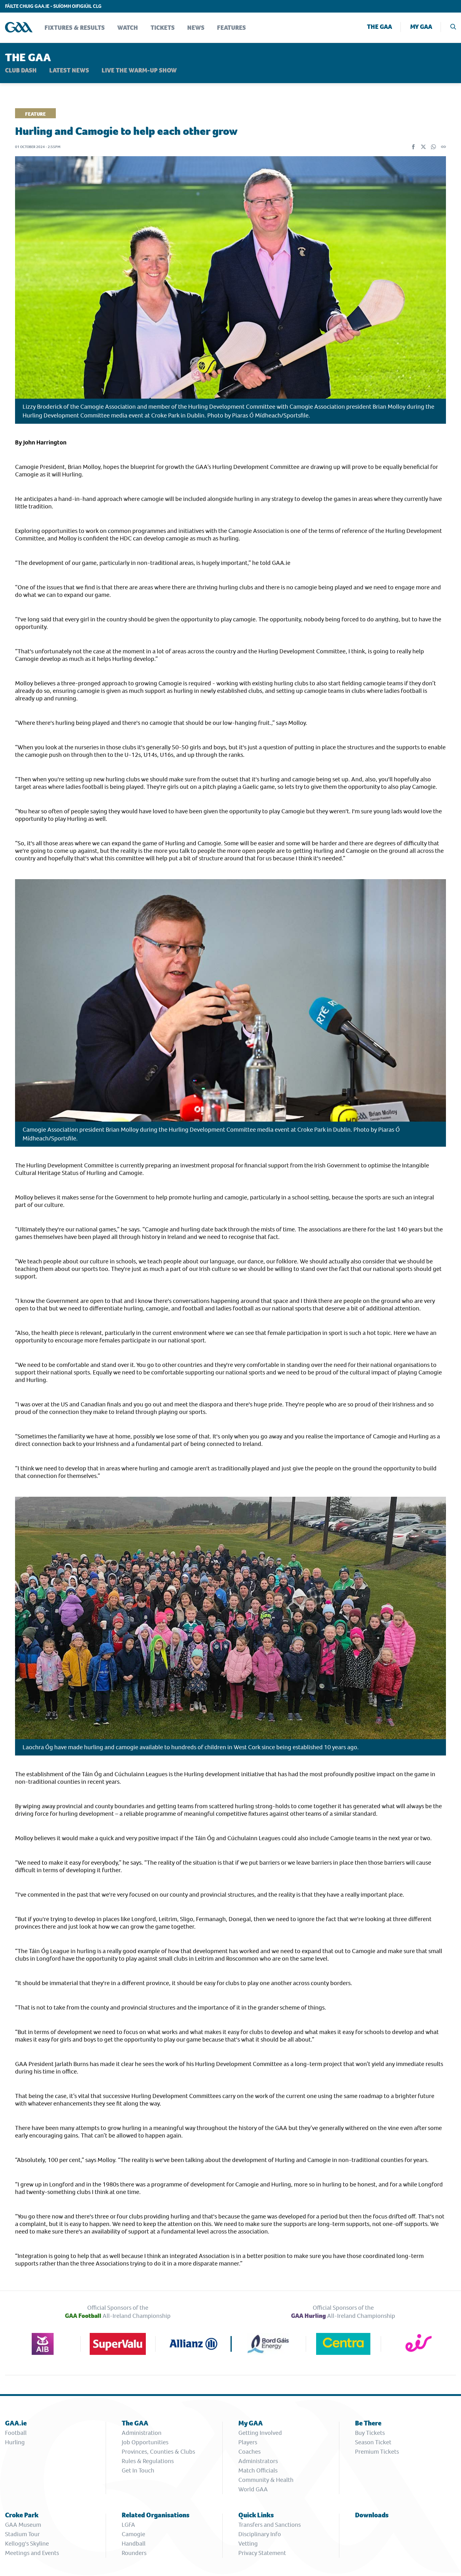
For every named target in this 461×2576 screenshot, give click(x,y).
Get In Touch (138, 2470)
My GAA (421, 27)
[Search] (453, 27)
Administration (142, 2433)
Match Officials (258, 2470)
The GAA (379, 27)
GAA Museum (23, 2525)
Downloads (372, 2515)
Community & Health (266, 2480)
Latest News (69, 71)
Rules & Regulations (148, 2461)
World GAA (253, 2489)
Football (16, 2433)
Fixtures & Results (75, 28)
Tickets (163, 28)
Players (248, 2442)
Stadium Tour (22, 2534)
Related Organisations (156, 2515)
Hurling (15, 2442)
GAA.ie (16, 2423)
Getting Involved (260, 2433)
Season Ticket (373, 2442)
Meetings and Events (32, 2553)
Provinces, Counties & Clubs (158, 2452)
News (196, 28)
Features (231, 28)
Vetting (248, 2544)
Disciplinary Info (260, 2534)
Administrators (258, 2461)
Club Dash (21, 71)
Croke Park (22, 2515)
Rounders (134, 2553)
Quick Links (256, 2515)
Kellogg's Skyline (27, 2544)
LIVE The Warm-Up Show (139, 71)
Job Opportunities (145, 2442)
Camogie (133, 2534)
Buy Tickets (370, 2433)
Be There (368, 2423)
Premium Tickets (377, 2452)
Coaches (249, 2452)
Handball (134, 2544)
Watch (128, 28)
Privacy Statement (262, 2553)
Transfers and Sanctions (270, 2525)
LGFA (128, 2525)
